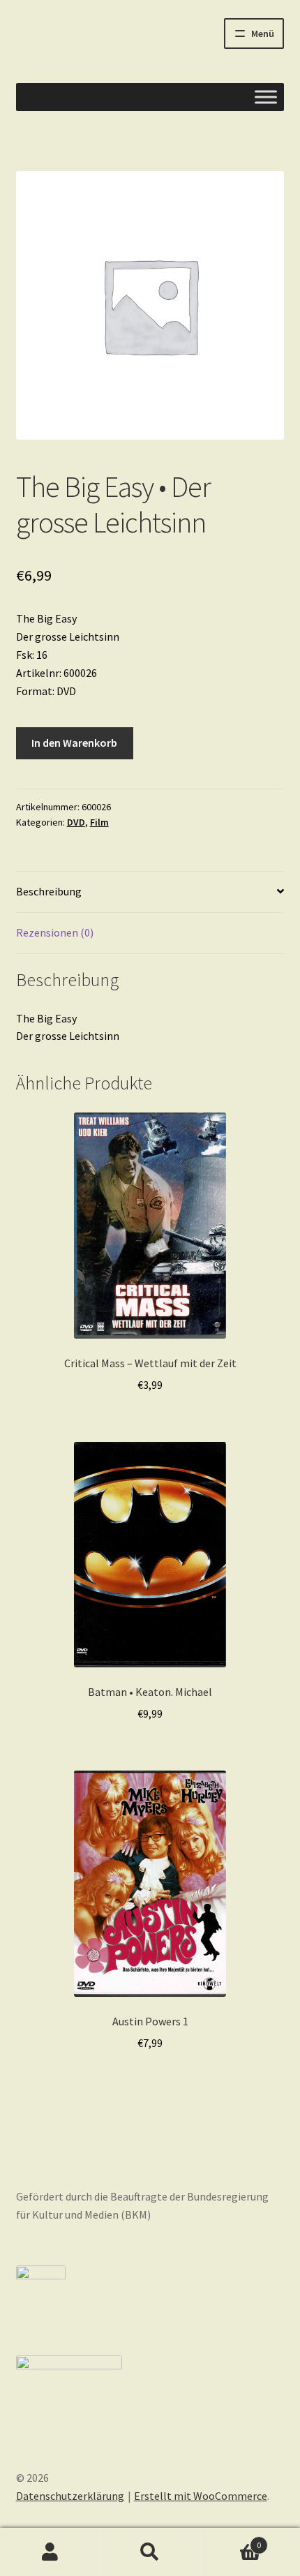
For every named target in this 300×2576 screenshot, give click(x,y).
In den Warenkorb (74, 743)
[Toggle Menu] (266, 97)
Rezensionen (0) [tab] (55, 932)
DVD (76, 822)
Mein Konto (50, 2552)
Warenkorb (231, 2540)
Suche (150, 2552)
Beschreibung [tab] (49, 891)
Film (99, 822)
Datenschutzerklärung (70, 2496)
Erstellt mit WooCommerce (201, 2496)
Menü (263, 33)
